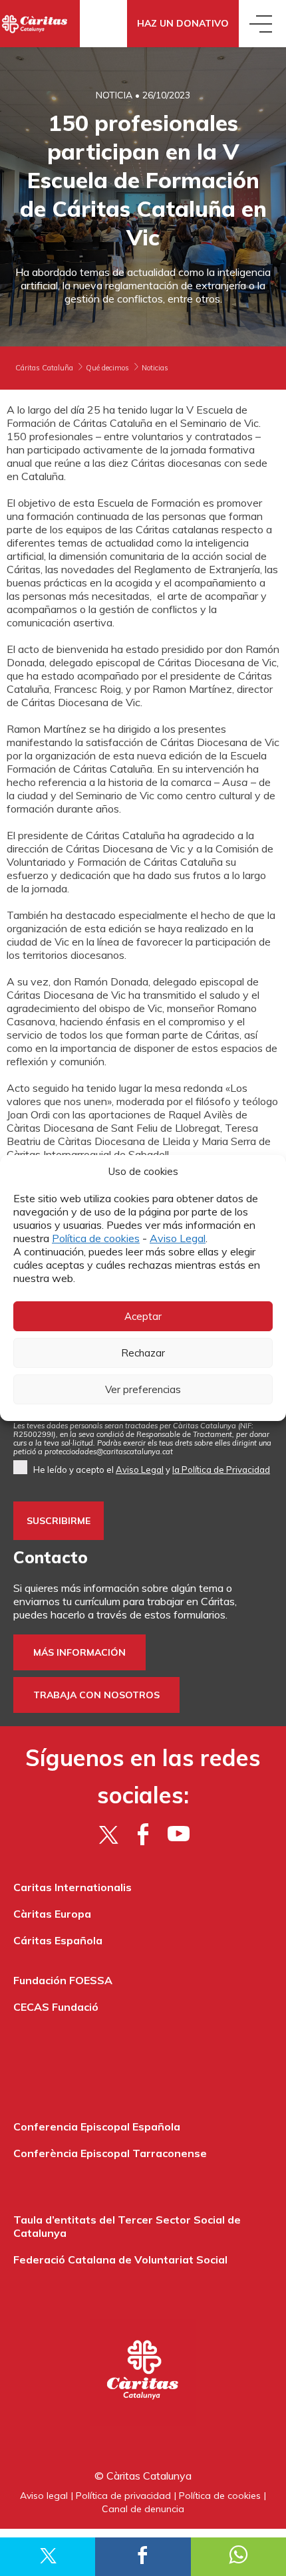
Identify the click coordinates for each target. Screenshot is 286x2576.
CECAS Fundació (56, 2007)
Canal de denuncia (143, 2509)
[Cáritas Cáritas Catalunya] (40, 24)
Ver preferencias (143, 1389)
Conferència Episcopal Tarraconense (110, 2153)
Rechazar (143, 1353)
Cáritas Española (58, 1940)
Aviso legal (44, 2496)
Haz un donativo (183, 23)
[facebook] (143, 1834)
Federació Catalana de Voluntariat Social (120, 2259)
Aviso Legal (178, 1238)
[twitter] (108, 1834)
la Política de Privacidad (221, 1470)
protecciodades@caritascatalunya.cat (109, 1452)
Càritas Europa (52, 1914)
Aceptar (143, 1316)
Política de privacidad (123, 2496)
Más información (79, 1652)
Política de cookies (96, 1238)
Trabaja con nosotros (96, 1695)
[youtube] (179, 1834)
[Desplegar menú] (262, 24)
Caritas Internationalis (72, 1887)
